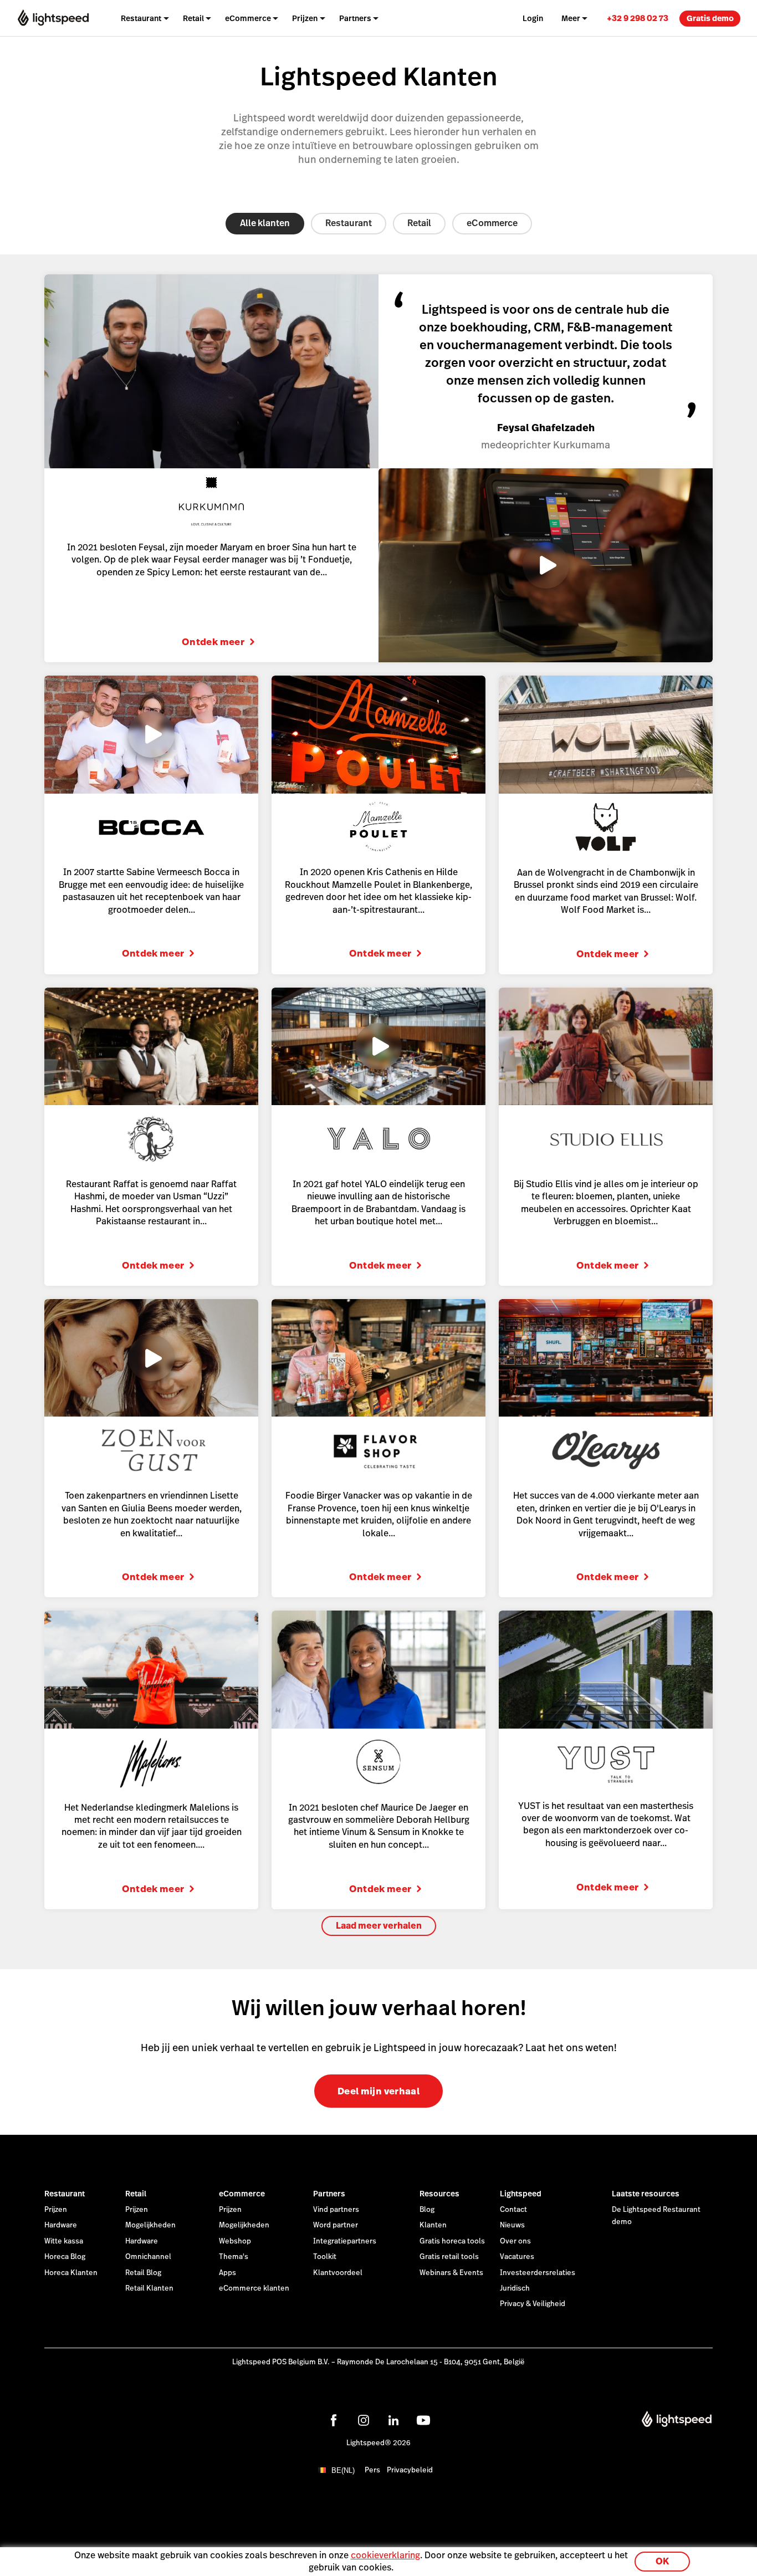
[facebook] (334, 2420)
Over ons (515, 2241)
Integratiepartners (345, 2241)
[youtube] (423, 2420)
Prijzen (56, 2210)
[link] (638, 18)
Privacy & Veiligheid (533, 2304)
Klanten (433, 2225)
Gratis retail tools (449, 2257)
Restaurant (349, 223)
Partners (329, 2194)
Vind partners (336, 2210)
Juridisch (515, 2288)
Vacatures (517, 2257)
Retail (419, 223)
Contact (513, 2210)
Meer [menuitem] (571, 18)
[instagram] (364, 2420)
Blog (427, 2210)
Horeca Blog (65, 2257)
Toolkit (325, 2257)
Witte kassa (64, 2241)
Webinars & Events (451, 2273)
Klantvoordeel (338, 2273)
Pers (372, 2470)
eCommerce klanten (254, 2288)
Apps (227, 2273)
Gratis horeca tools (452, 2241)
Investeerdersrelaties (538, 2273)
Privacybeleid (410, 2470)
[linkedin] (393, 2420)
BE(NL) (343, 2470)
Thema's (234, 2257)
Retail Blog (143, 2273)
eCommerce (492, 223)
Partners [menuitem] (355, 18)
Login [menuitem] (533, 18)
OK (662, 2561)
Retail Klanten (149, 2288)
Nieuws (512, 2225)
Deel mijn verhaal (378, 2091)
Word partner (336, 2225)
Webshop (235, 2241)
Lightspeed (521, 2194)
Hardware (61, 2225)
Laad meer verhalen (379, 1926)
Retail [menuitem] (193, 18)
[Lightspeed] (53, 18)
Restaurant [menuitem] (141, 18)
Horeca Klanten (71, 2273)
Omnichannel (148, 2257)
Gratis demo (710, 18)
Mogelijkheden (150, 2225)
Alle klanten (265, 223)
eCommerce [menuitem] (248, 18)
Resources (439, 2194)
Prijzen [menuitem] (305, 18)
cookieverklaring (385, 2555)
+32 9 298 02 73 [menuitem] (638, 18)
